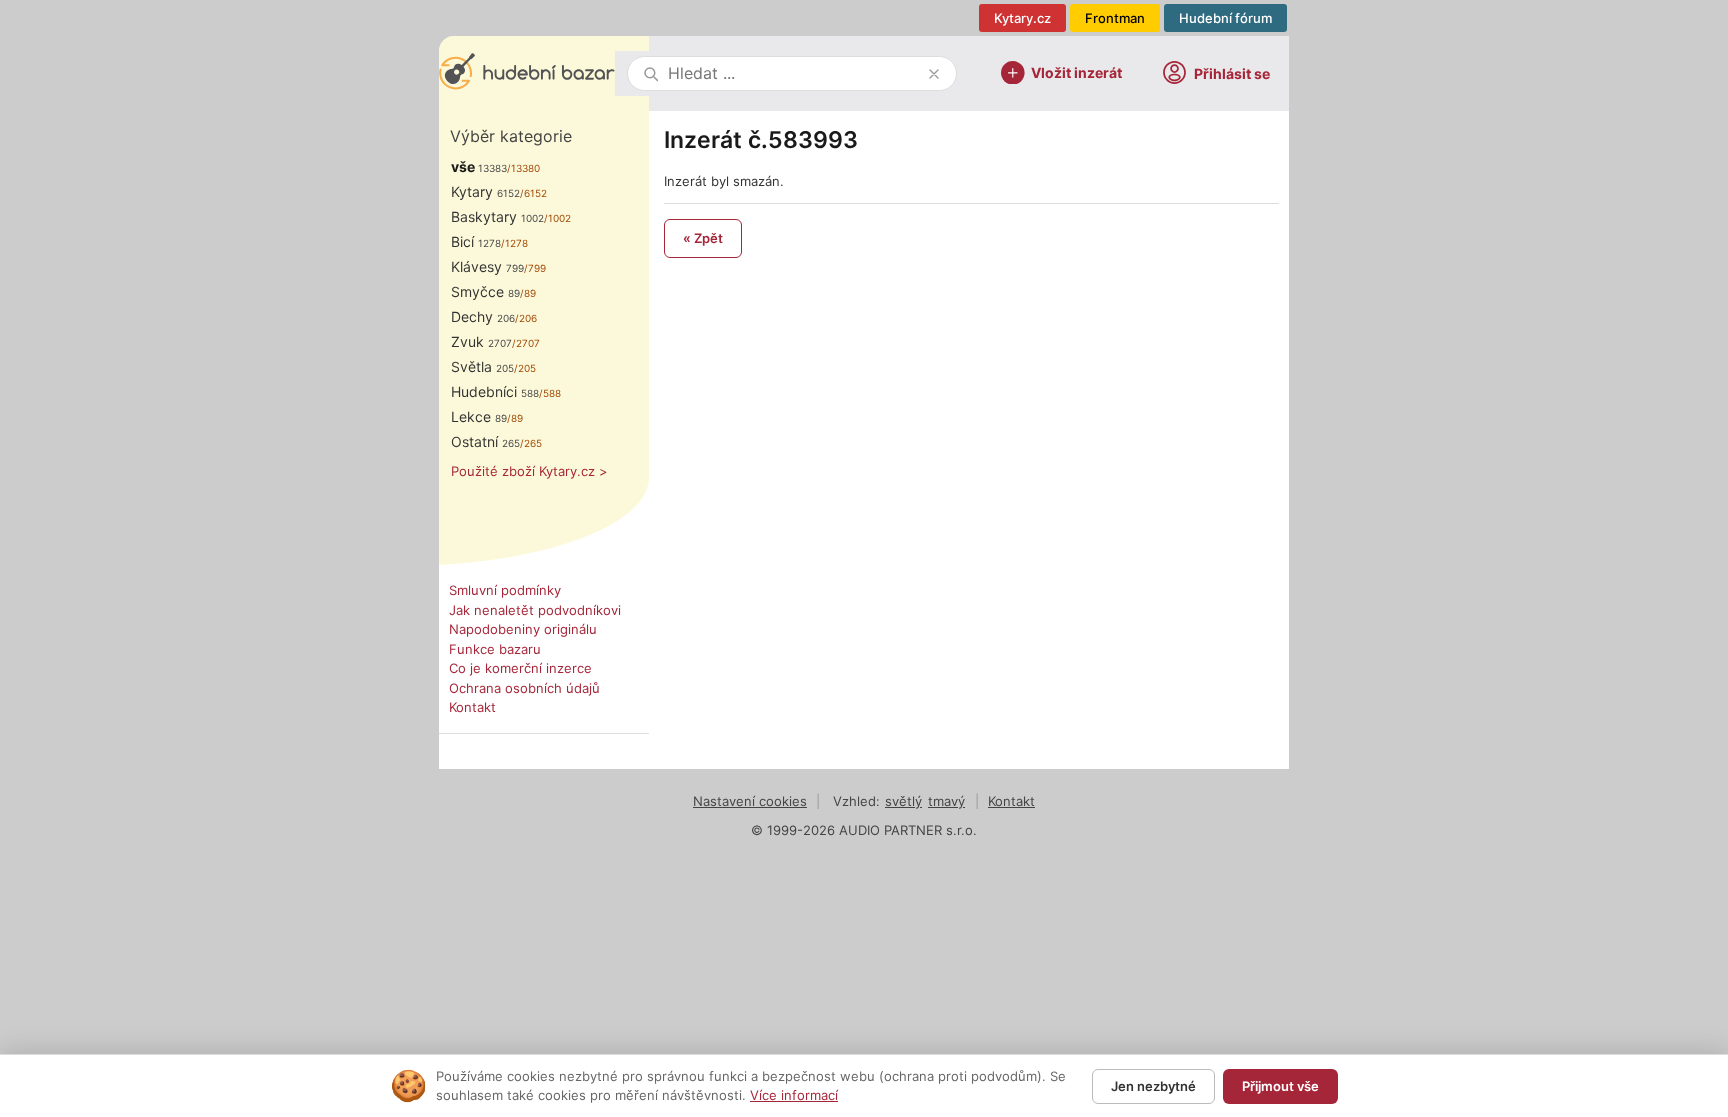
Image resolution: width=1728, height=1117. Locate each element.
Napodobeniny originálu (523, 629)
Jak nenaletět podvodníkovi (535, 610)
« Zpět (703, 238)
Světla (482, 366)
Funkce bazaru (495, 649)
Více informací (794, 1095)
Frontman (1115, 18)
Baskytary (497, 216)
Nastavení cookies (750, 801)
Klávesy (487, 266)
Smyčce (485, 291)
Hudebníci (495, 391)
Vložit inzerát (1076, 71)
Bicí (476, 241)
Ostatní (485, 441)
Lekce (479, 416)
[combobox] (794, 73)
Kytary (485, 191)
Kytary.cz (1022, 18)
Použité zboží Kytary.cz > (529, 471)
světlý (903, 801)
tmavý (946, 801)
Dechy (483, 316)
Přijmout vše (1280, 1086)
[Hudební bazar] (527, 73)
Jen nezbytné (1153, 1086)
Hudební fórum (1225, 18)
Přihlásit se (1232, 73)
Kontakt (472, 707)
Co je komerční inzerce (520, 668)
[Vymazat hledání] (934, 74)
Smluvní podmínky (505, 590)
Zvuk (481, 341)
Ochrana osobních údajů (524, 688)
